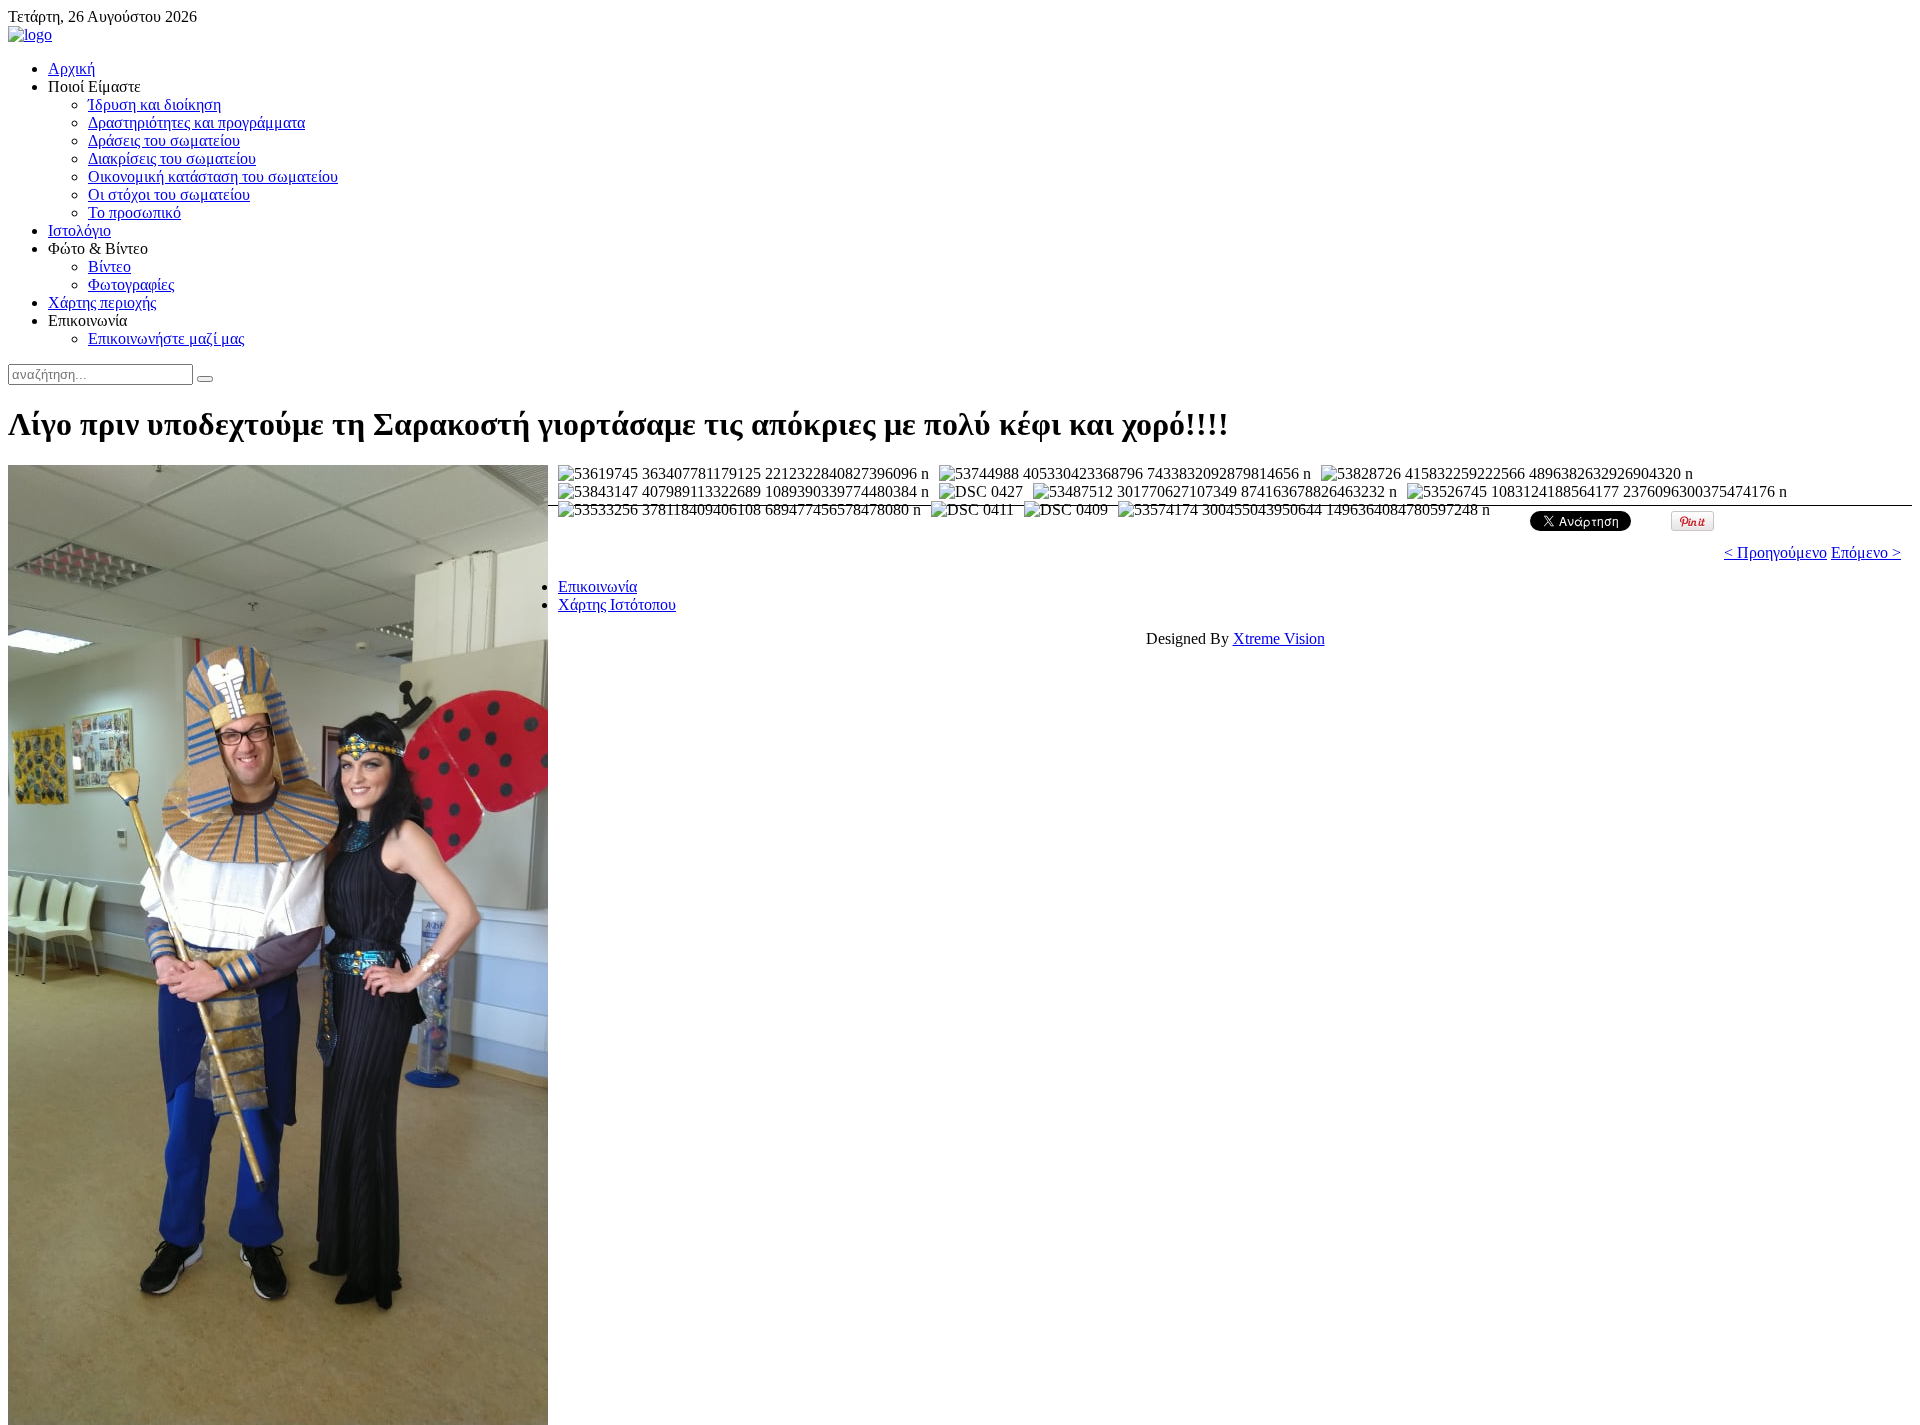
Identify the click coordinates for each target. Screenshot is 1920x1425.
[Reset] (205, 379)
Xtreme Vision (1279, 638)
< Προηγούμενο (1775, 552)
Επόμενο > (1866, 552)
